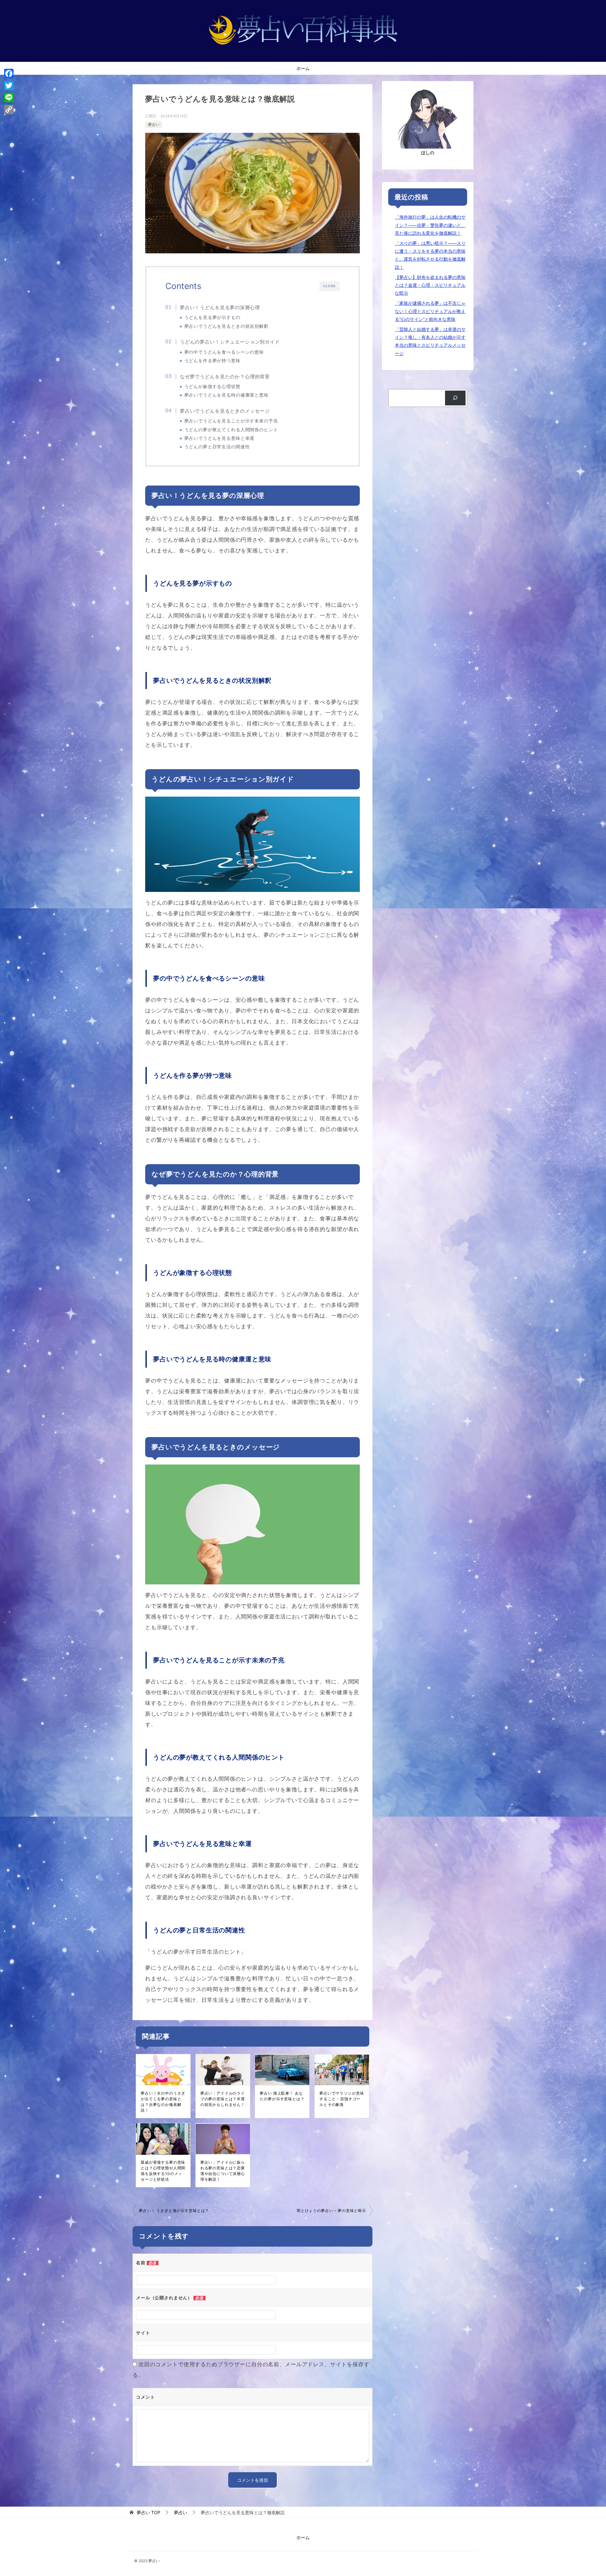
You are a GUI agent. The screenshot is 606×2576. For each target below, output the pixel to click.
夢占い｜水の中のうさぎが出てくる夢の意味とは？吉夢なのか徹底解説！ (163, 2102)
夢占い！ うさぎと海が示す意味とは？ (174, 2211)
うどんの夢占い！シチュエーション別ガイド (230, 342)
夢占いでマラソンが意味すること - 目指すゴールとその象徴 (342, 2099)
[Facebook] (9, 74)
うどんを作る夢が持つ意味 (212, 361)
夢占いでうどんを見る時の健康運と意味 (226, 395)
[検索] (455, 398)
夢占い (154, 124)
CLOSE (330, 286)
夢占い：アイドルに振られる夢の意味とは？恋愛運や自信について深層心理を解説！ (223, 2171)
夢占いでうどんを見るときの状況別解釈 (226, 326)
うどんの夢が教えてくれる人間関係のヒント (231, 430)
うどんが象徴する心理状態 (212, 386)
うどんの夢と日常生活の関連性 (217, 447)
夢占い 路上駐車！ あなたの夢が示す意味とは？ (282, 2096)
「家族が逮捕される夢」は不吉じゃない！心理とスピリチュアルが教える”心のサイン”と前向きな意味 (430, 311)
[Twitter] (9, 85)
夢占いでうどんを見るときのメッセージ (225, 411)
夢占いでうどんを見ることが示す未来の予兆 (231, 421)
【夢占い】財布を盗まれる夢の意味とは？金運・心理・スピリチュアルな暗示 (430, 285)
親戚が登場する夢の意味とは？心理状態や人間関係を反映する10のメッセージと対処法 (163, 2171)
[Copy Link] (9, 109)
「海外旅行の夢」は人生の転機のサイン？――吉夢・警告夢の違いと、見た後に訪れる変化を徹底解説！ (430, 225)
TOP (149, 2513)
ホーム (303, 68)
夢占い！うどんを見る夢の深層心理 (220, 307)
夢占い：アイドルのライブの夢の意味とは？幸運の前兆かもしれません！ (223, 2099)
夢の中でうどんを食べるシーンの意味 (224, 352)
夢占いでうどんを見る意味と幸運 (220, 438)
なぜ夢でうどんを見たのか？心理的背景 (225, 377)
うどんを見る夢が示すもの (212, 317)
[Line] (9, 97)
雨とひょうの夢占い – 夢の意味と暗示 (331, 2211)
